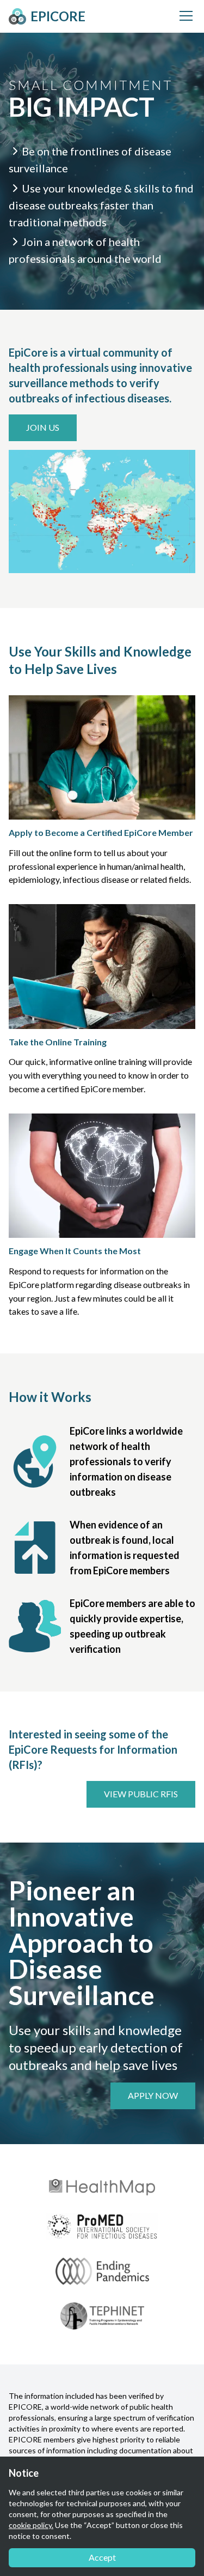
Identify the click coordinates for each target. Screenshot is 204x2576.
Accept (102, 2557)
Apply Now (153, 2095)
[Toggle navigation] (186, 16)
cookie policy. (31, 2525)
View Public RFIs (141, 1794)
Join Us (43, 427)
